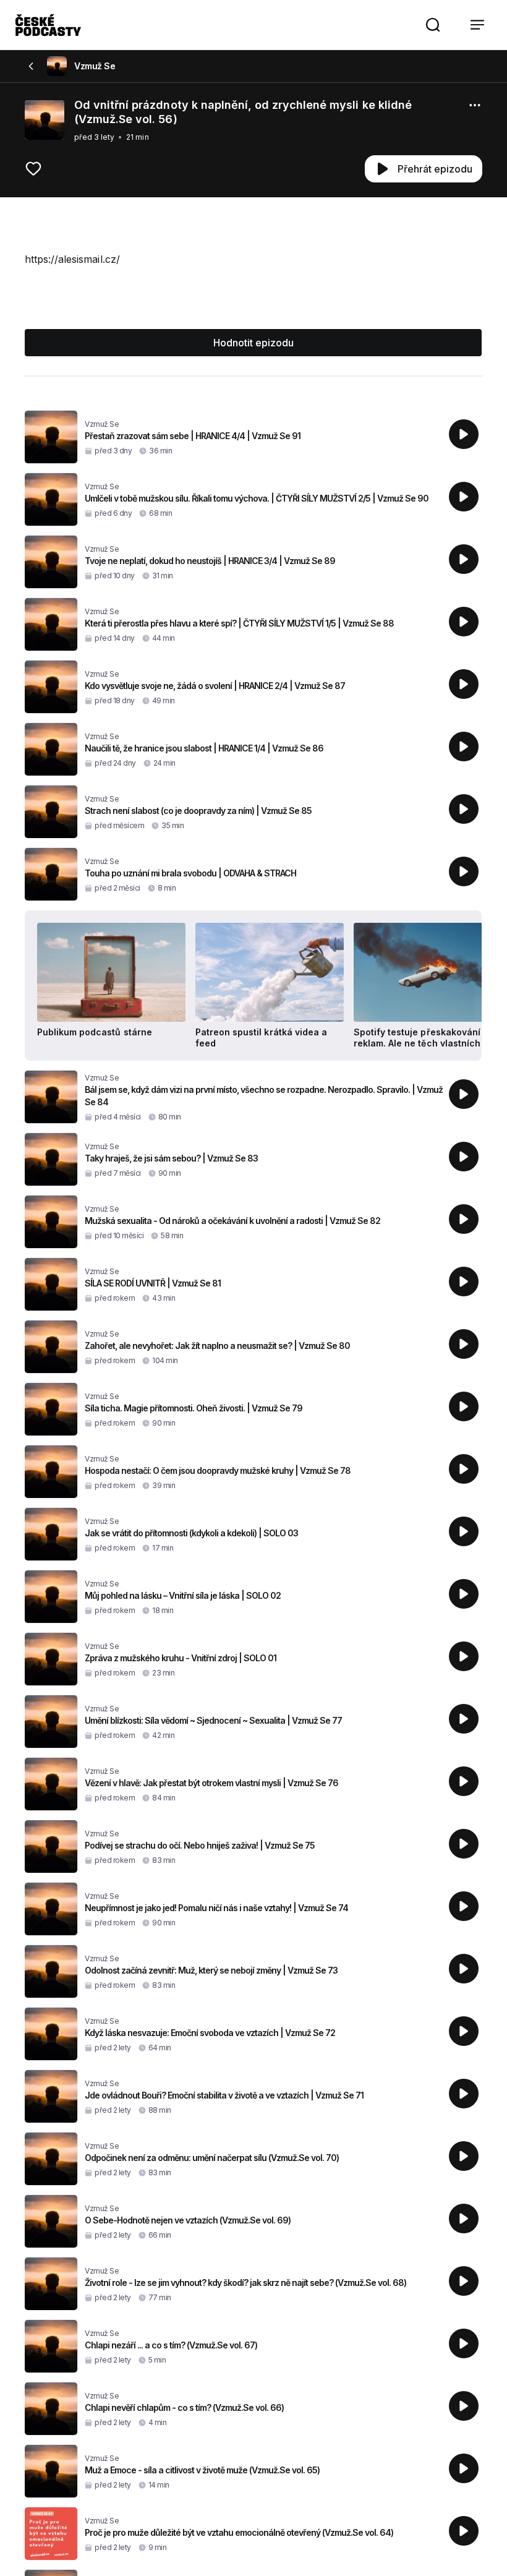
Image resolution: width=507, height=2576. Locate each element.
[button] (433, 25)
